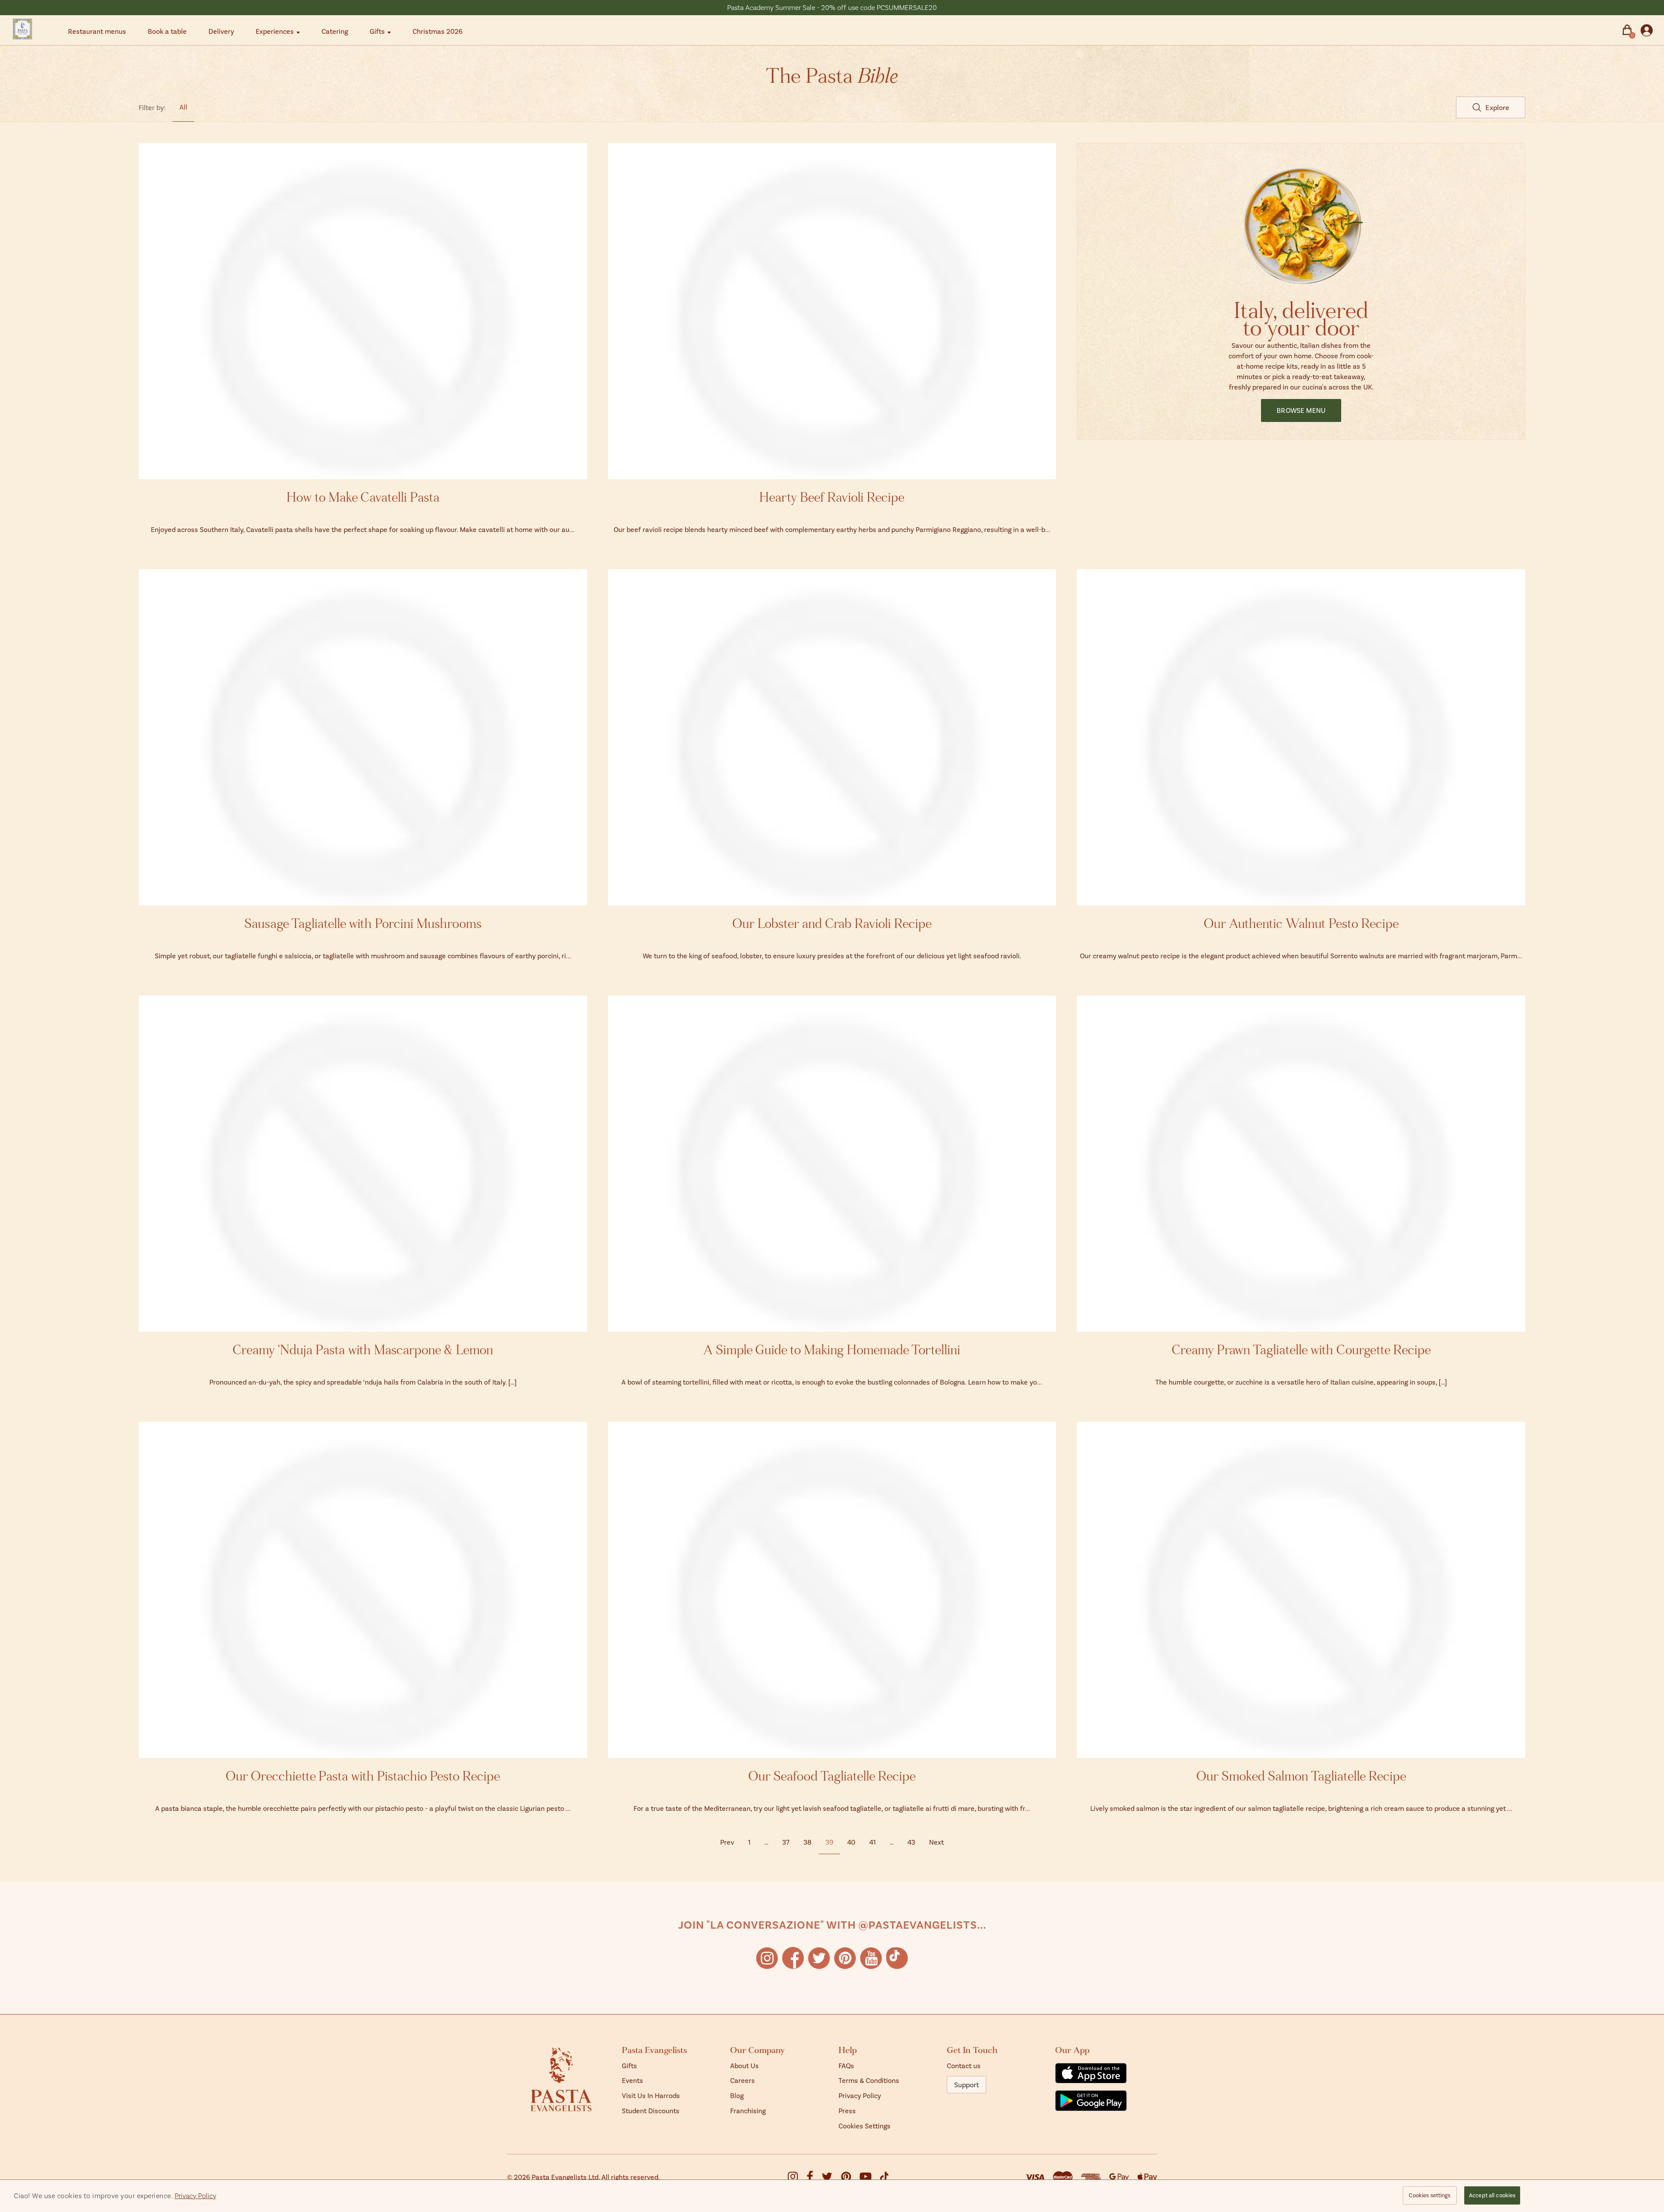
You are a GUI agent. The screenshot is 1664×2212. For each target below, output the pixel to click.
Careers (743, 2080)
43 (911, 1842)
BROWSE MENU (1301, 410)
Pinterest (845, 1958)
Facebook (793, 1958)
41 (873, 1842)
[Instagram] (797, 2178)
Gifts (377, 31)
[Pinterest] (850, 2178)
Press (847, 2110)
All (183, 107)
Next (936, 1842)
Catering (335, 31)
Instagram (767, 1958)
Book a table (167, 31)
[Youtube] (870, 2178)
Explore (1497, 107)
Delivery (221, 31)
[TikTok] (897, 1958)
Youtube (871, 1958)
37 (786, 1842)
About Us (744, 2065)
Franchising (748, 2110)
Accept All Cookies (1492, 2195)
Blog (737, 2095)
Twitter (819, 1958)
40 (851, 1842)
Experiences (275, 31)
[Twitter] (831, 2178)
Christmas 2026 (437, 31)
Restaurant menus (97, 31)
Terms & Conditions (869, 2080)
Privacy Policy (860, 2095)
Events (632, 2080)
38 (808, 1842)
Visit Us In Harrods (651, 2095)
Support (967, 2084)
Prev (727, 1842)
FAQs (846, 2065)
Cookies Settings (864, 2126)
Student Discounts (651, 2110)
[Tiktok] (884, 2177)
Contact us (964, 2065)
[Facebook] (814, 2178)
